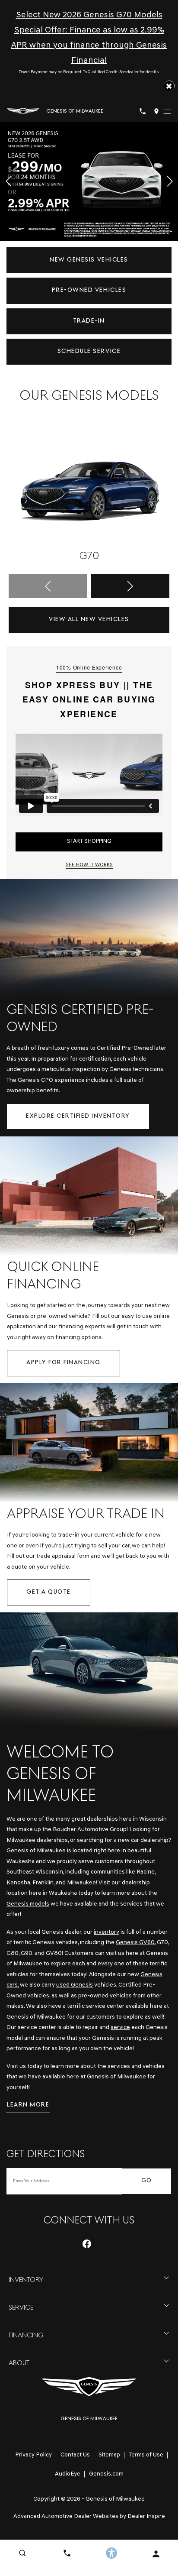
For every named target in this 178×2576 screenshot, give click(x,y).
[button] (169, 86)
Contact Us (75, 2455)
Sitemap (109, 2455)
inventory (106, 1932)
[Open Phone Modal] (143, 111)
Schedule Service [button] (89, 351)
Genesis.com (106, 2474)
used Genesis (75, 1985)
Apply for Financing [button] (64, 1363)
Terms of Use (146, 2455)
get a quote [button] (49, 1592)
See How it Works (89, 865)
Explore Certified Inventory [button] (78, 1116)
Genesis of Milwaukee (115, 2499)
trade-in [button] (89, 321)
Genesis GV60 (135, 1943)
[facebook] (87, 2244)
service (120, 2027)
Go (147, 2181)
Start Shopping (89, 841)
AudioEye (68, 2474)
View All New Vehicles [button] (89, 620)
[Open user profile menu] (156, 2554)
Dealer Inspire (146, 2516)
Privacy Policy (33, 2455)
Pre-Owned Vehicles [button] (89, 290)
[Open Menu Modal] (167, 111)
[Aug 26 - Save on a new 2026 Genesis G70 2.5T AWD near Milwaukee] (89, 182)
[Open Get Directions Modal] (156, 111)
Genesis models (28, 1904)
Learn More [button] (28, 2105)
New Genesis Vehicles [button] (89, 260)
